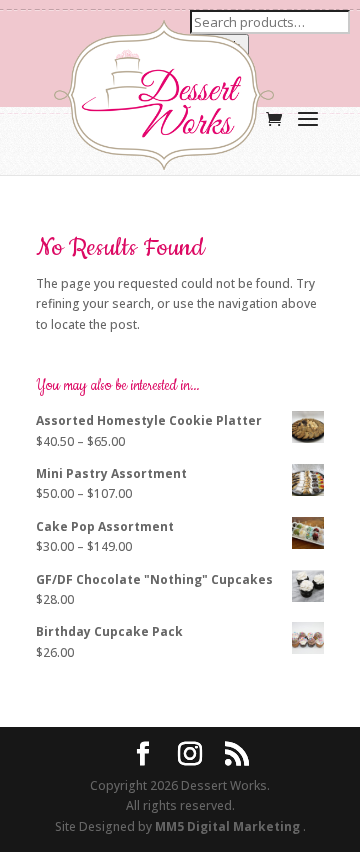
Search (219, 46)
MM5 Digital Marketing (229, 826)
